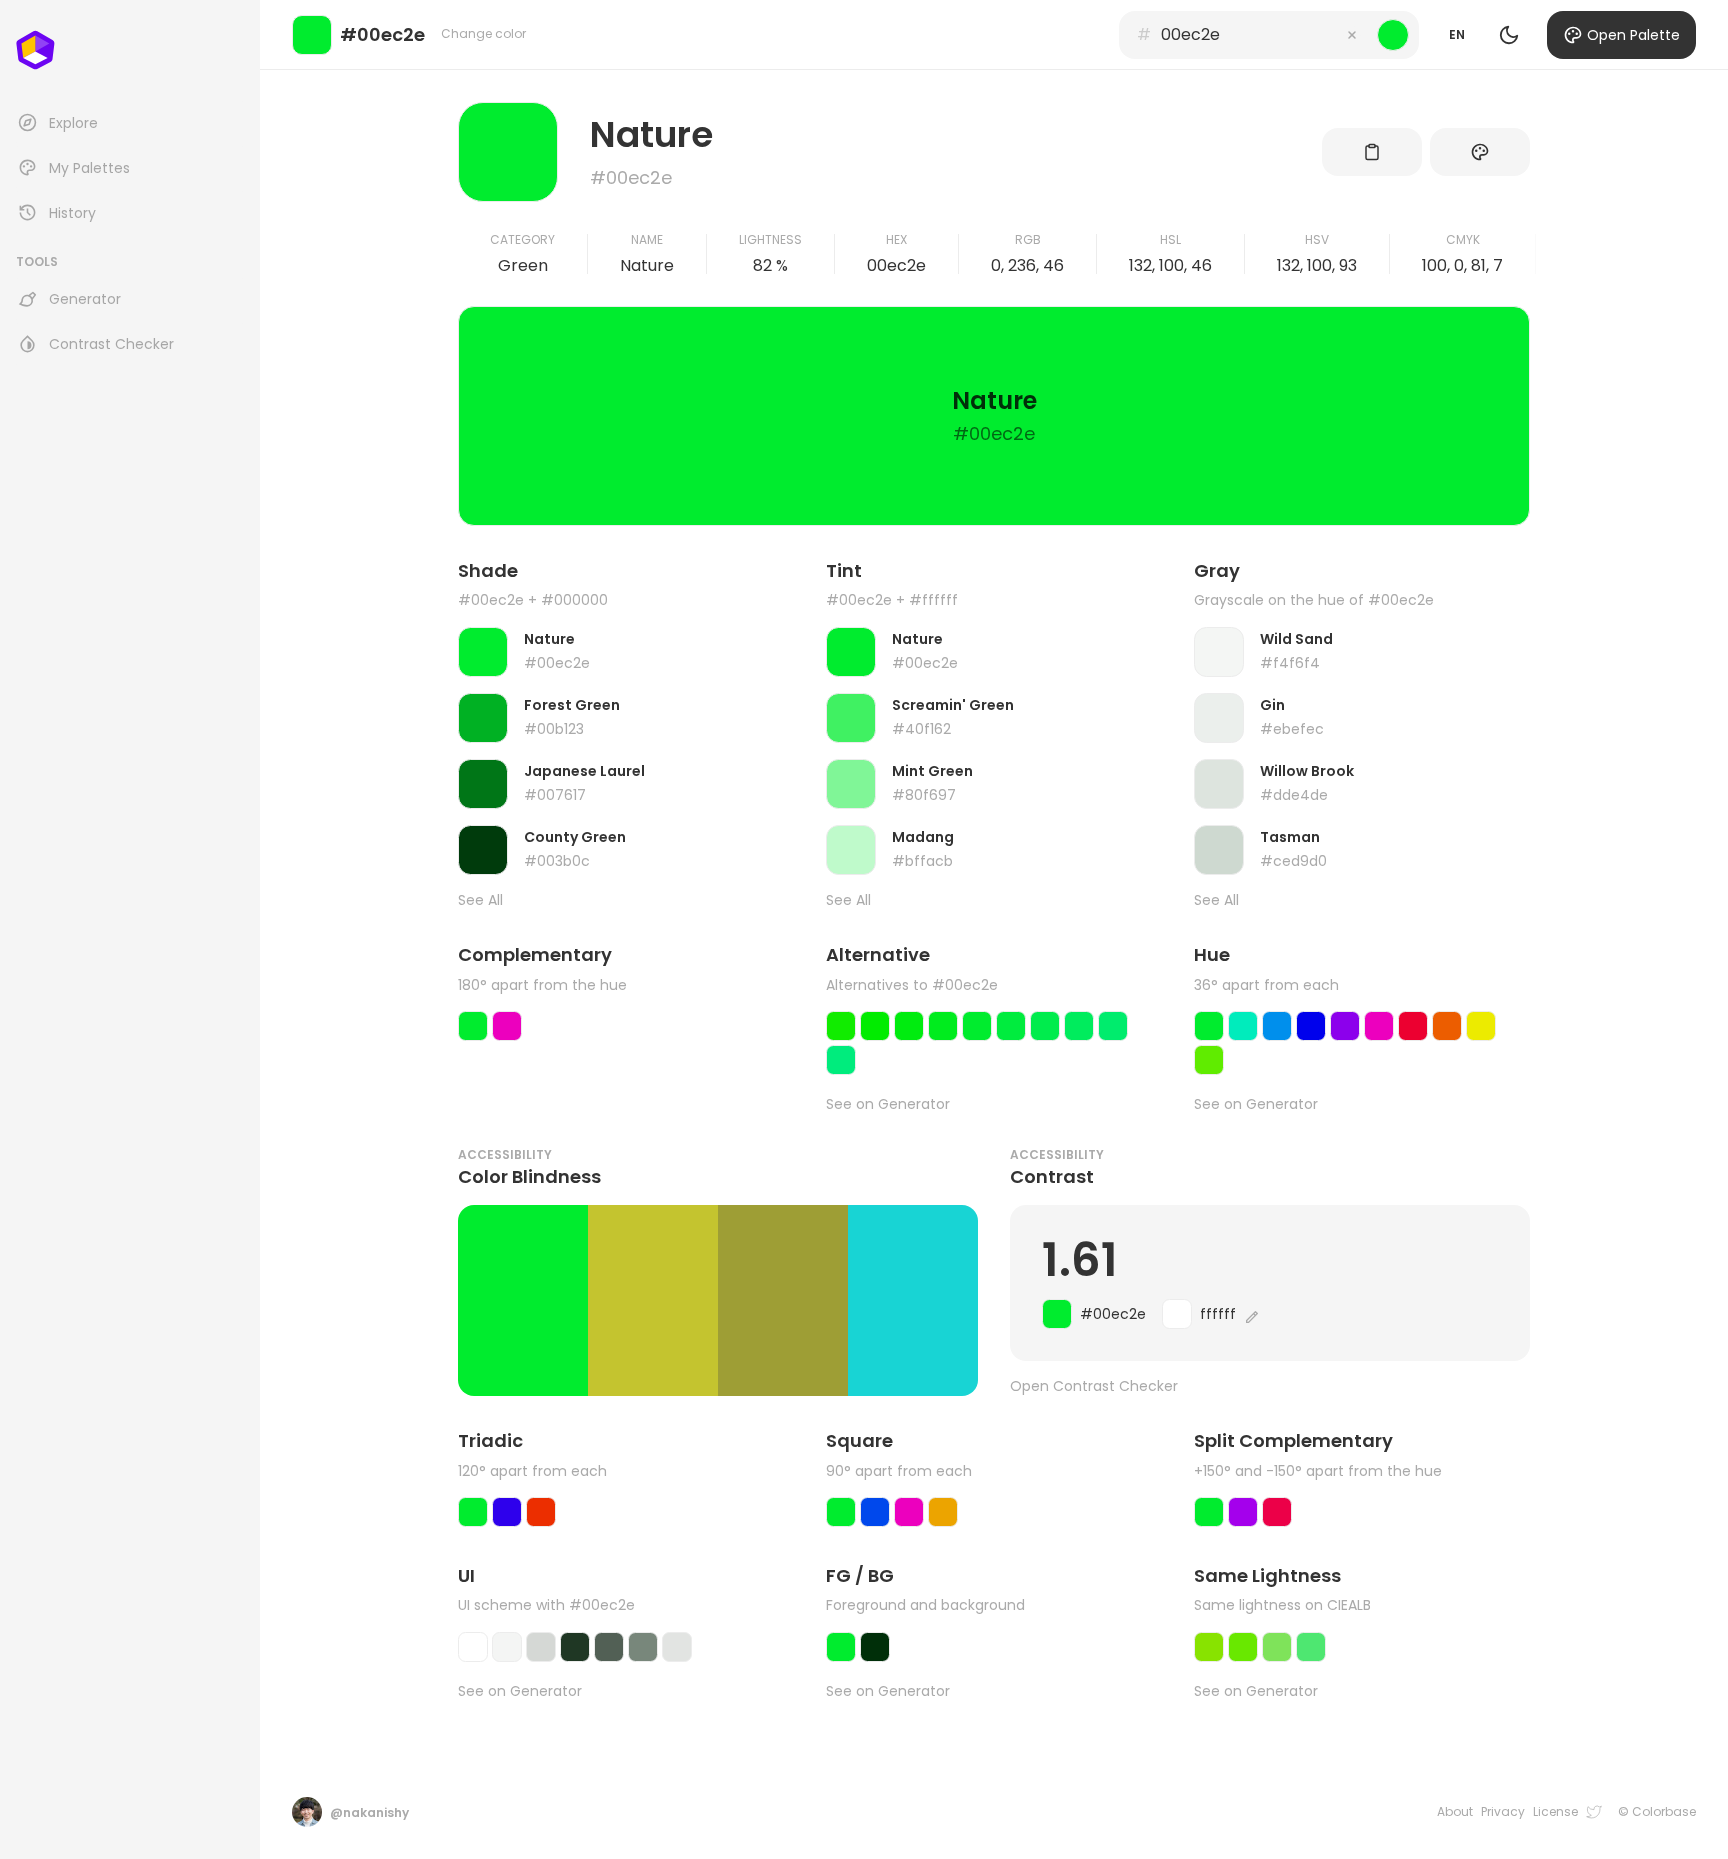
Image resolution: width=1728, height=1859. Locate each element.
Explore (73, 123)
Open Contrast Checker (1094, 1386)
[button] (1352, 35)
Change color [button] (483, 33)
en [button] (1457, 34)
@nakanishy (369, 1812)
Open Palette (1633, 35)
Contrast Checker (111, 344)
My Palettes (89, 168)
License (1555, 1812)
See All (480, 900)
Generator (85, 299)
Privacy (1503, 1812)
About (1455, 1812)
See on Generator (888, 1104)
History (72, 213)
